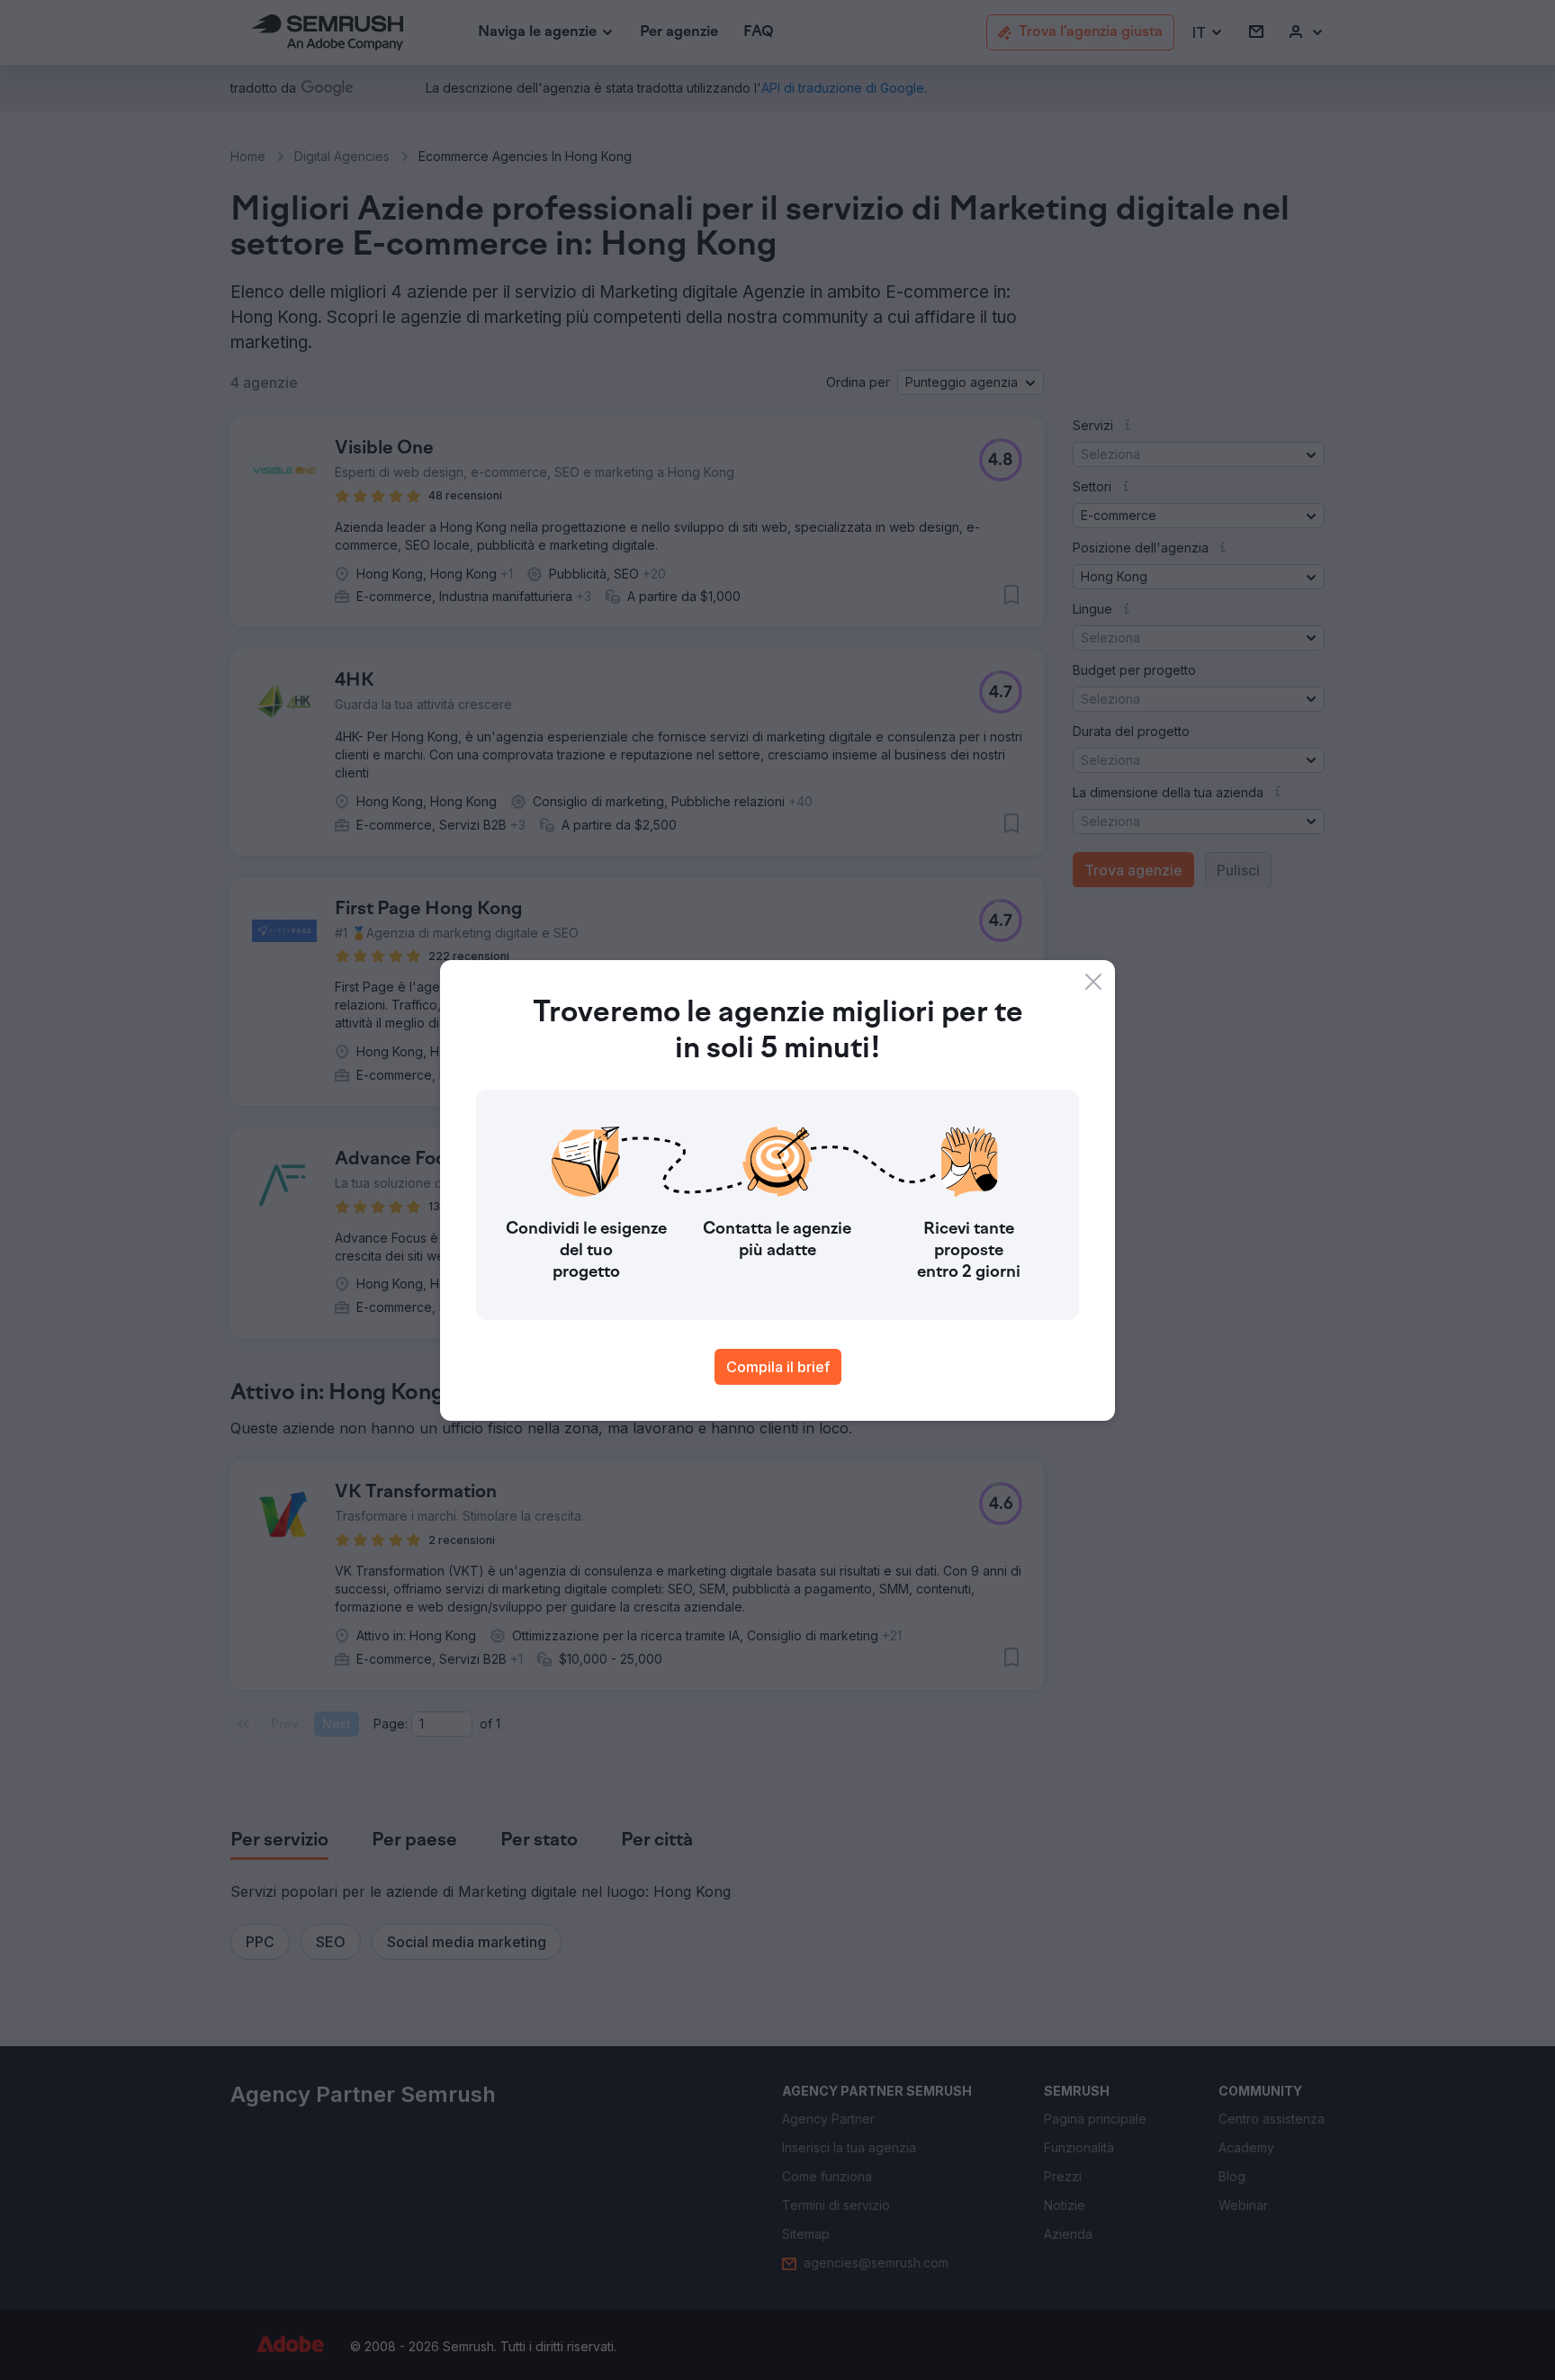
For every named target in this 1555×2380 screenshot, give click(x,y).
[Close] (1093, 982)
